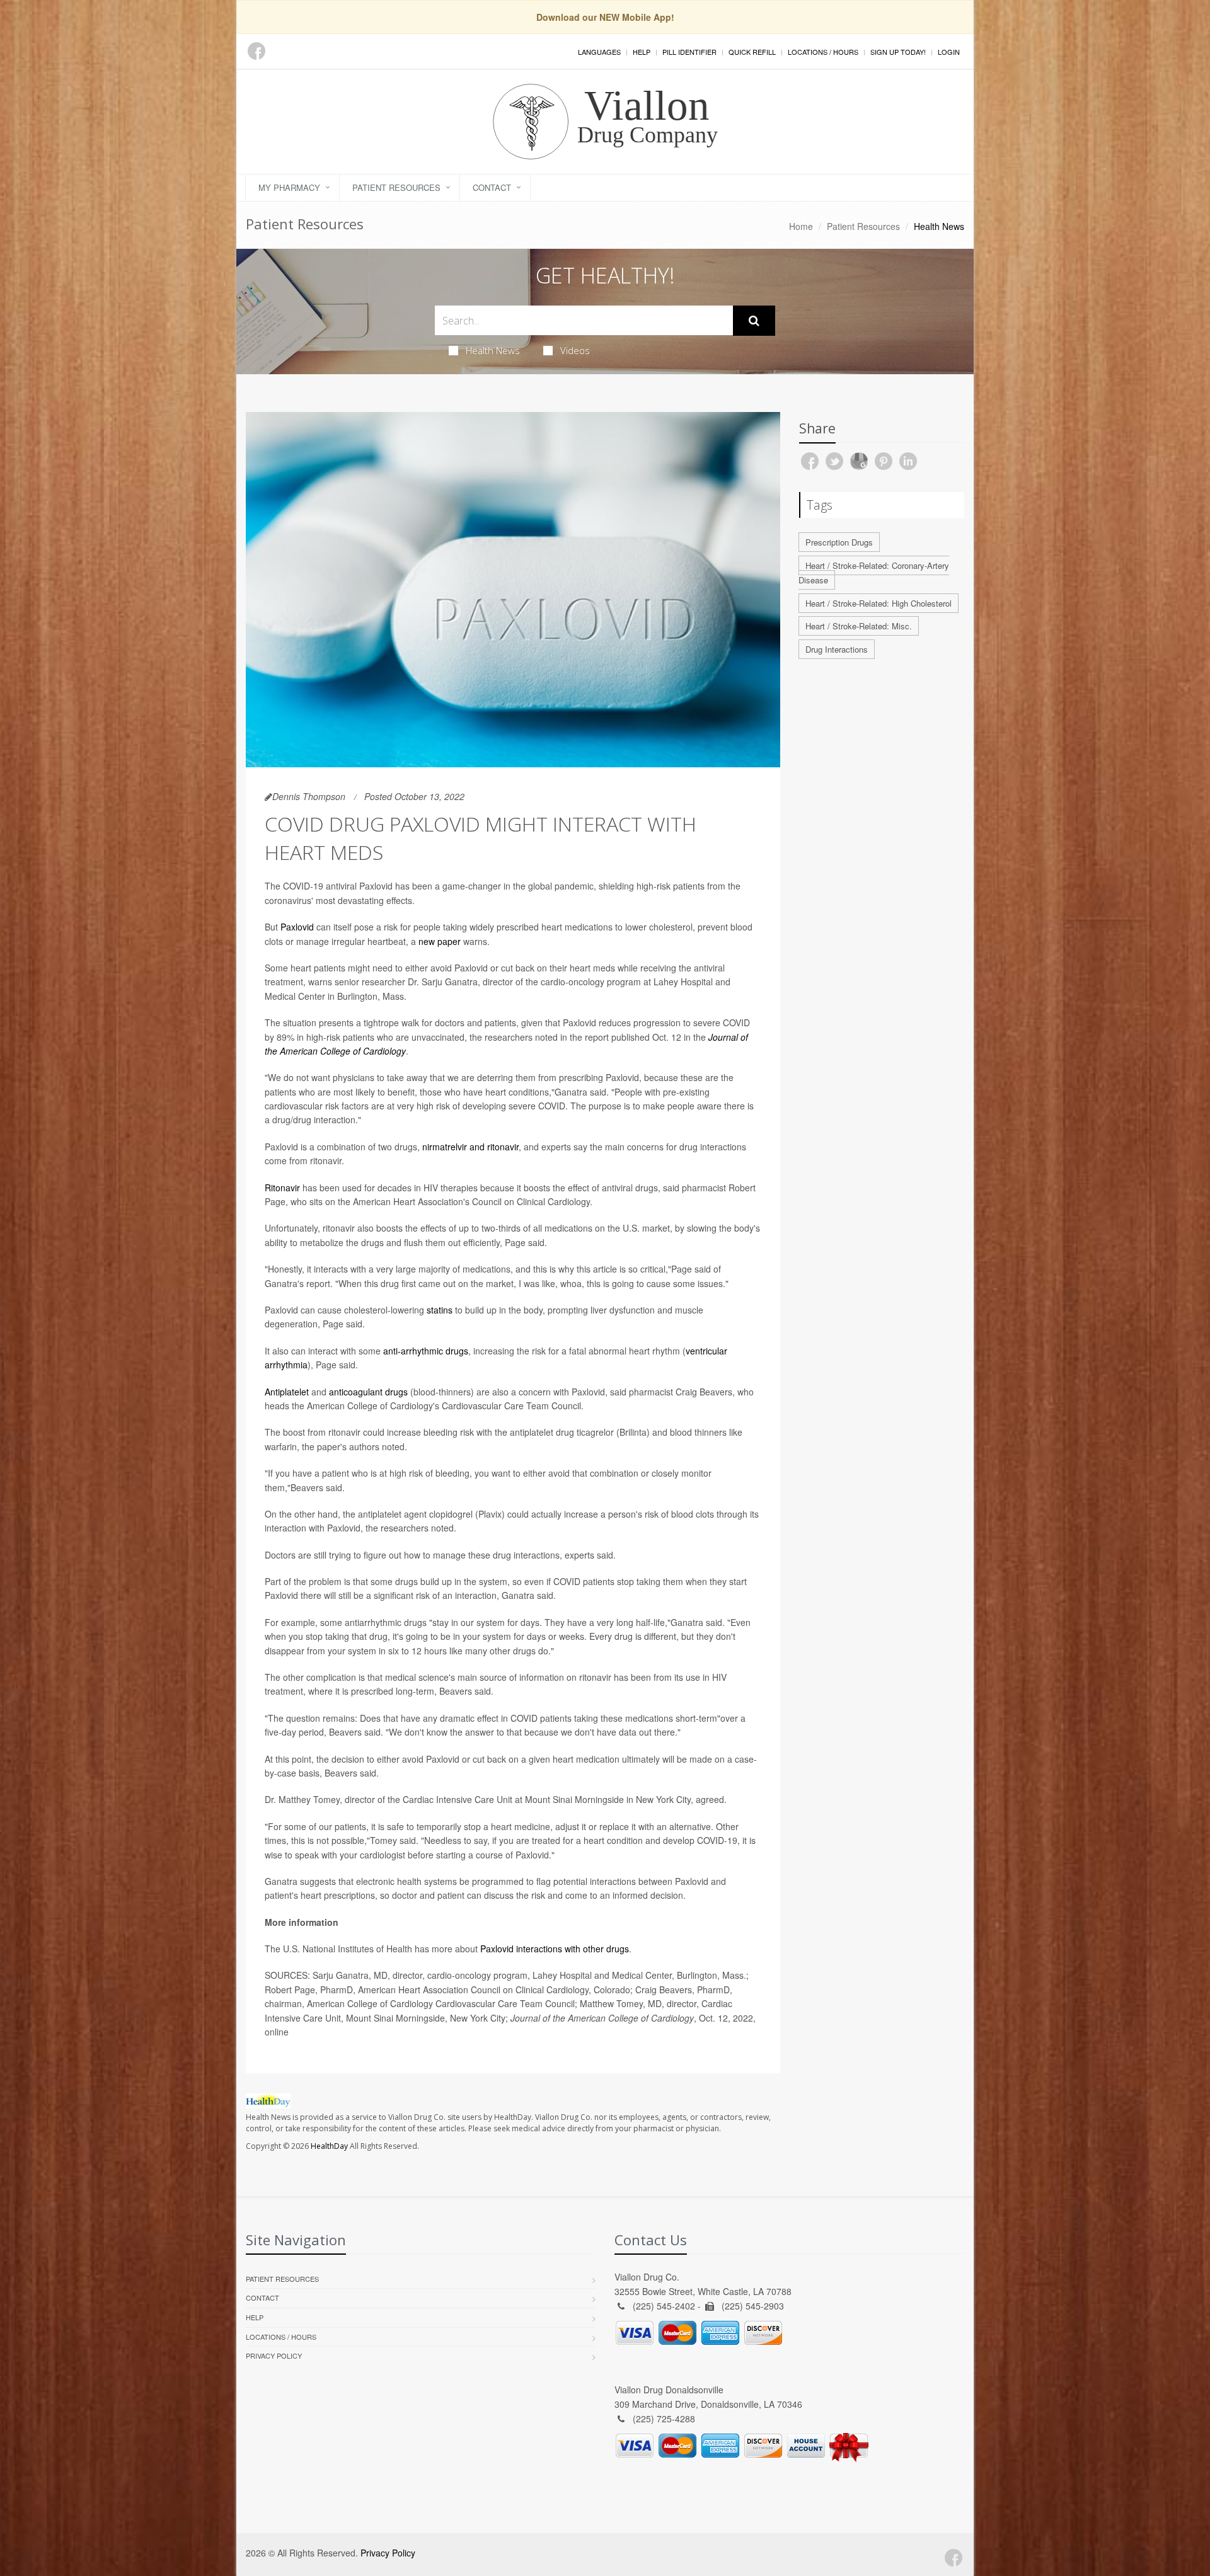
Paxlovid (297, 927)
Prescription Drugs (839, 542)
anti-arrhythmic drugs (426, 1351)
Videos (575, 350)
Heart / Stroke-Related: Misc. (859, 626)
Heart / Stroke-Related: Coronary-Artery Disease (874, 573)
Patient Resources (396, 187)
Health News (493, 350)
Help (642, 52)
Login (949, 52)
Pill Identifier (689, 52)
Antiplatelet (287, 1392)
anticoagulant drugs (368, 1392)
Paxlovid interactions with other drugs (555, 1949)
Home (801, 226)
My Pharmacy (289, 187)
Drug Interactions (837, 649)
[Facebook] (256, 51)
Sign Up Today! (898, 52)
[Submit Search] (754, 321)
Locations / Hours (823, 52)
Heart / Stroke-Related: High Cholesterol (879, 603)
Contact (492, 187)
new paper (440, 941)
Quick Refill (752, 52)
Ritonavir (282, 1188)
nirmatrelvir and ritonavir (470, 1147)
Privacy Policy (274, 2356)
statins (440, 1310)
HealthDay (329, 2146)
